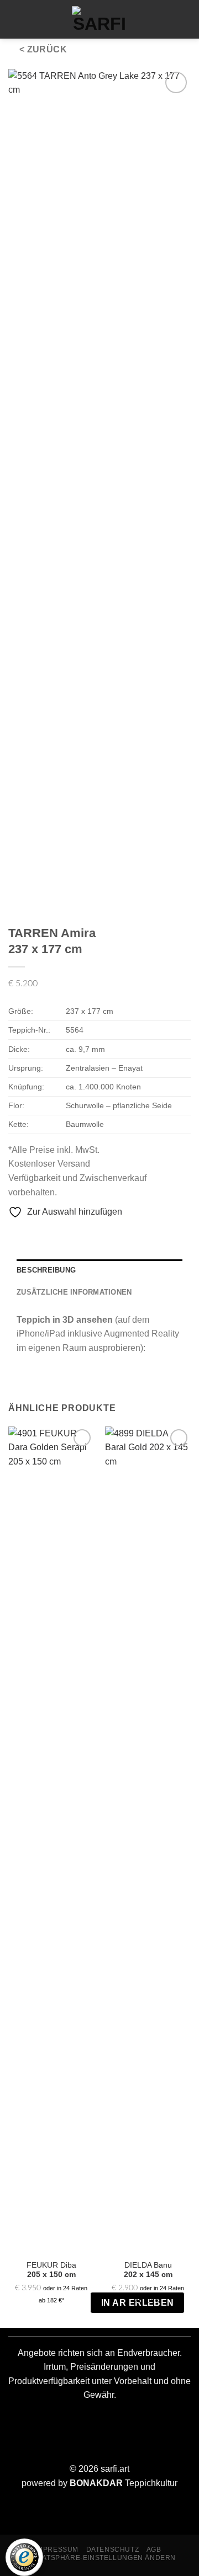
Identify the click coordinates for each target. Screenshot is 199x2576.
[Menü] (15, 19)
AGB (154, 2550)
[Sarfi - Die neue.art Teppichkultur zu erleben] (100, 19)
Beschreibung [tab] (46, 1270)
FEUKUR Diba (51, 2270)
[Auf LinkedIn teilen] (82, 1236)
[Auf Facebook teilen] (29, 1236)
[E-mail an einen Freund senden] (55, 1236)
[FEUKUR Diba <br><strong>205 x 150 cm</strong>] (51, 1840)
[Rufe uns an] (181, 19)
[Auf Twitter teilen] (42, 1236)
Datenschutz (113, 2550)
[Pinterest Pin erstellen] (69, 1236)
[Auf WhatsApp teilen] (15, 1236)
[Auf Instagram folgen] (162, 19)
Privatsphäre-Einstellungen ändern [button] (101, 2558)
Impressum (57, 2550)
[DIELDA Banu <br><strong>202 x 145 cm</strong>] (148, 1840)
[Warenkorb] (35, 19)
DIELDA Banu (148, 2270)
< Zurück (43, 49)
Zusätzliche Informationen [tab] (74, 1292)
